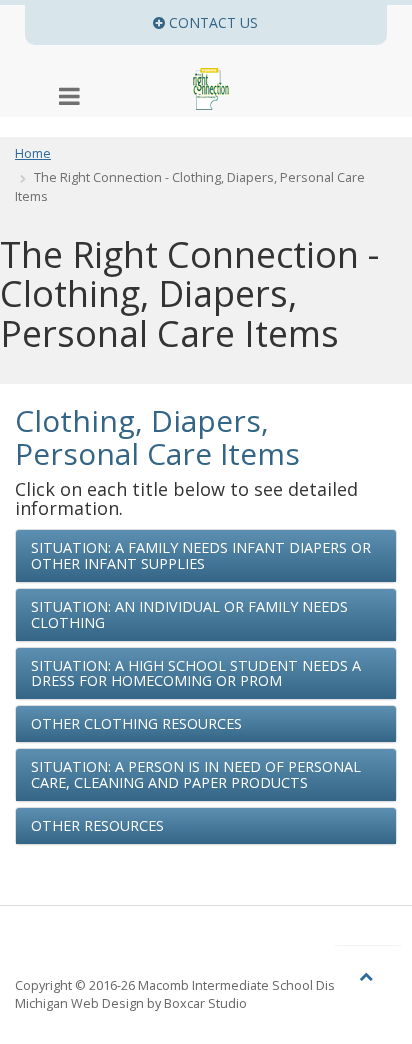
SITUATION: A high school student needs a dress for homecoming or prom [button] (196, 673)
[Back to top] (368, 975)
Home (33, 153)
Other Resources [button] (97, 825)
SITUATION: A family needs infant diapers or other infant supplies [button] (201, 555)
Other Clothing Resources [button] (136, 723)
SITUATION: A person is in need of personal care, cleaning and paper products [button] (196, 774)
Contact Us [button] (276, 22)
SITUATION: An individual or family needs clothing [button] (189, 614)
